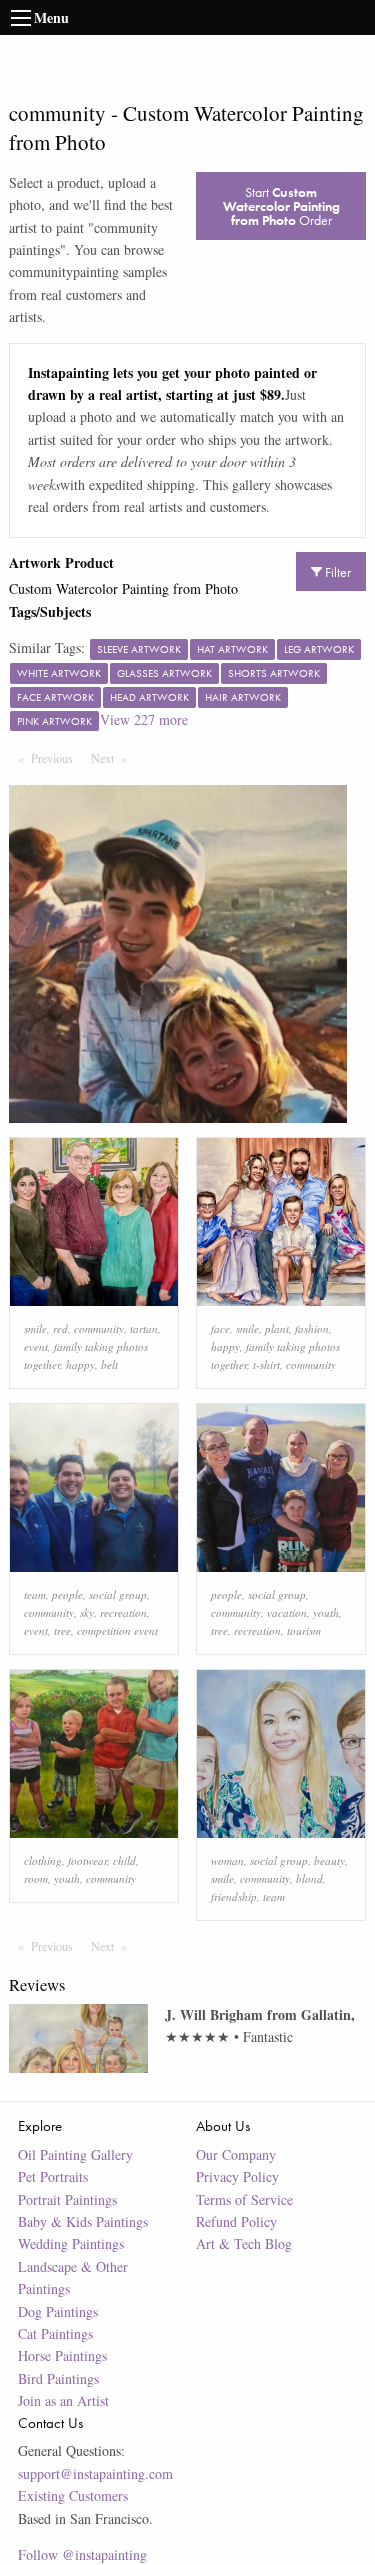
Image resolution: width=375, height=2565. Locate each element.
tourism (304, 1630)
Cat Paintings (55, 2333)
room (36, 1878)
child (124, 1860)
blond (309, 1878)
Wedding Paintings (71, 2243)
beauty (329, 1860)
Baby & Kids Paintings (83, 2221)
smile (35, 1328)
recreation (123, 1612)
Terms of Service (244, 2199)
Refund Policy (236, 2221)
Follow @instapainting (82, 2554)
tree (62, 1630)
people (67, 1594)
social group (118, 1594)
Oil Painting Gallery (75, 2154)
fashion (312, 1328)
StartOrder (281, 206)
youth (326, 1612)
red (60, 1328)
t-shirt (266, 1364)
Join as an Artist (63, 2400)
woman (227, 1860)
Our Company (236, 2154)
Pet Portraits (53, 2176)
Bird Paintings (58, 2378)
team (35, 1594)
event (36, 1346)
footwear (87, 1860)
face (220, 1328)
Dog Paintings (58, 2311)
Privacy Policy (237, 2176)
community (99, 1328)
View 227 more (144, 719)
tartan (144, 1328)
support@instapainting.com (95, 2473)
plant (277, 1328)
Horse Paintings (62, 2355)
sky (87, 1612)
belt (109, 1364)
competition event (117, 1630)
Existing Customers (73, 2495)
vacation (287, 1612)
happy (80, 1364)
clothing (43, 1860)
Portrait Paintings (67, 2199)
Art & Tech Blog (244, 2243)
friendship (234, 1896)
